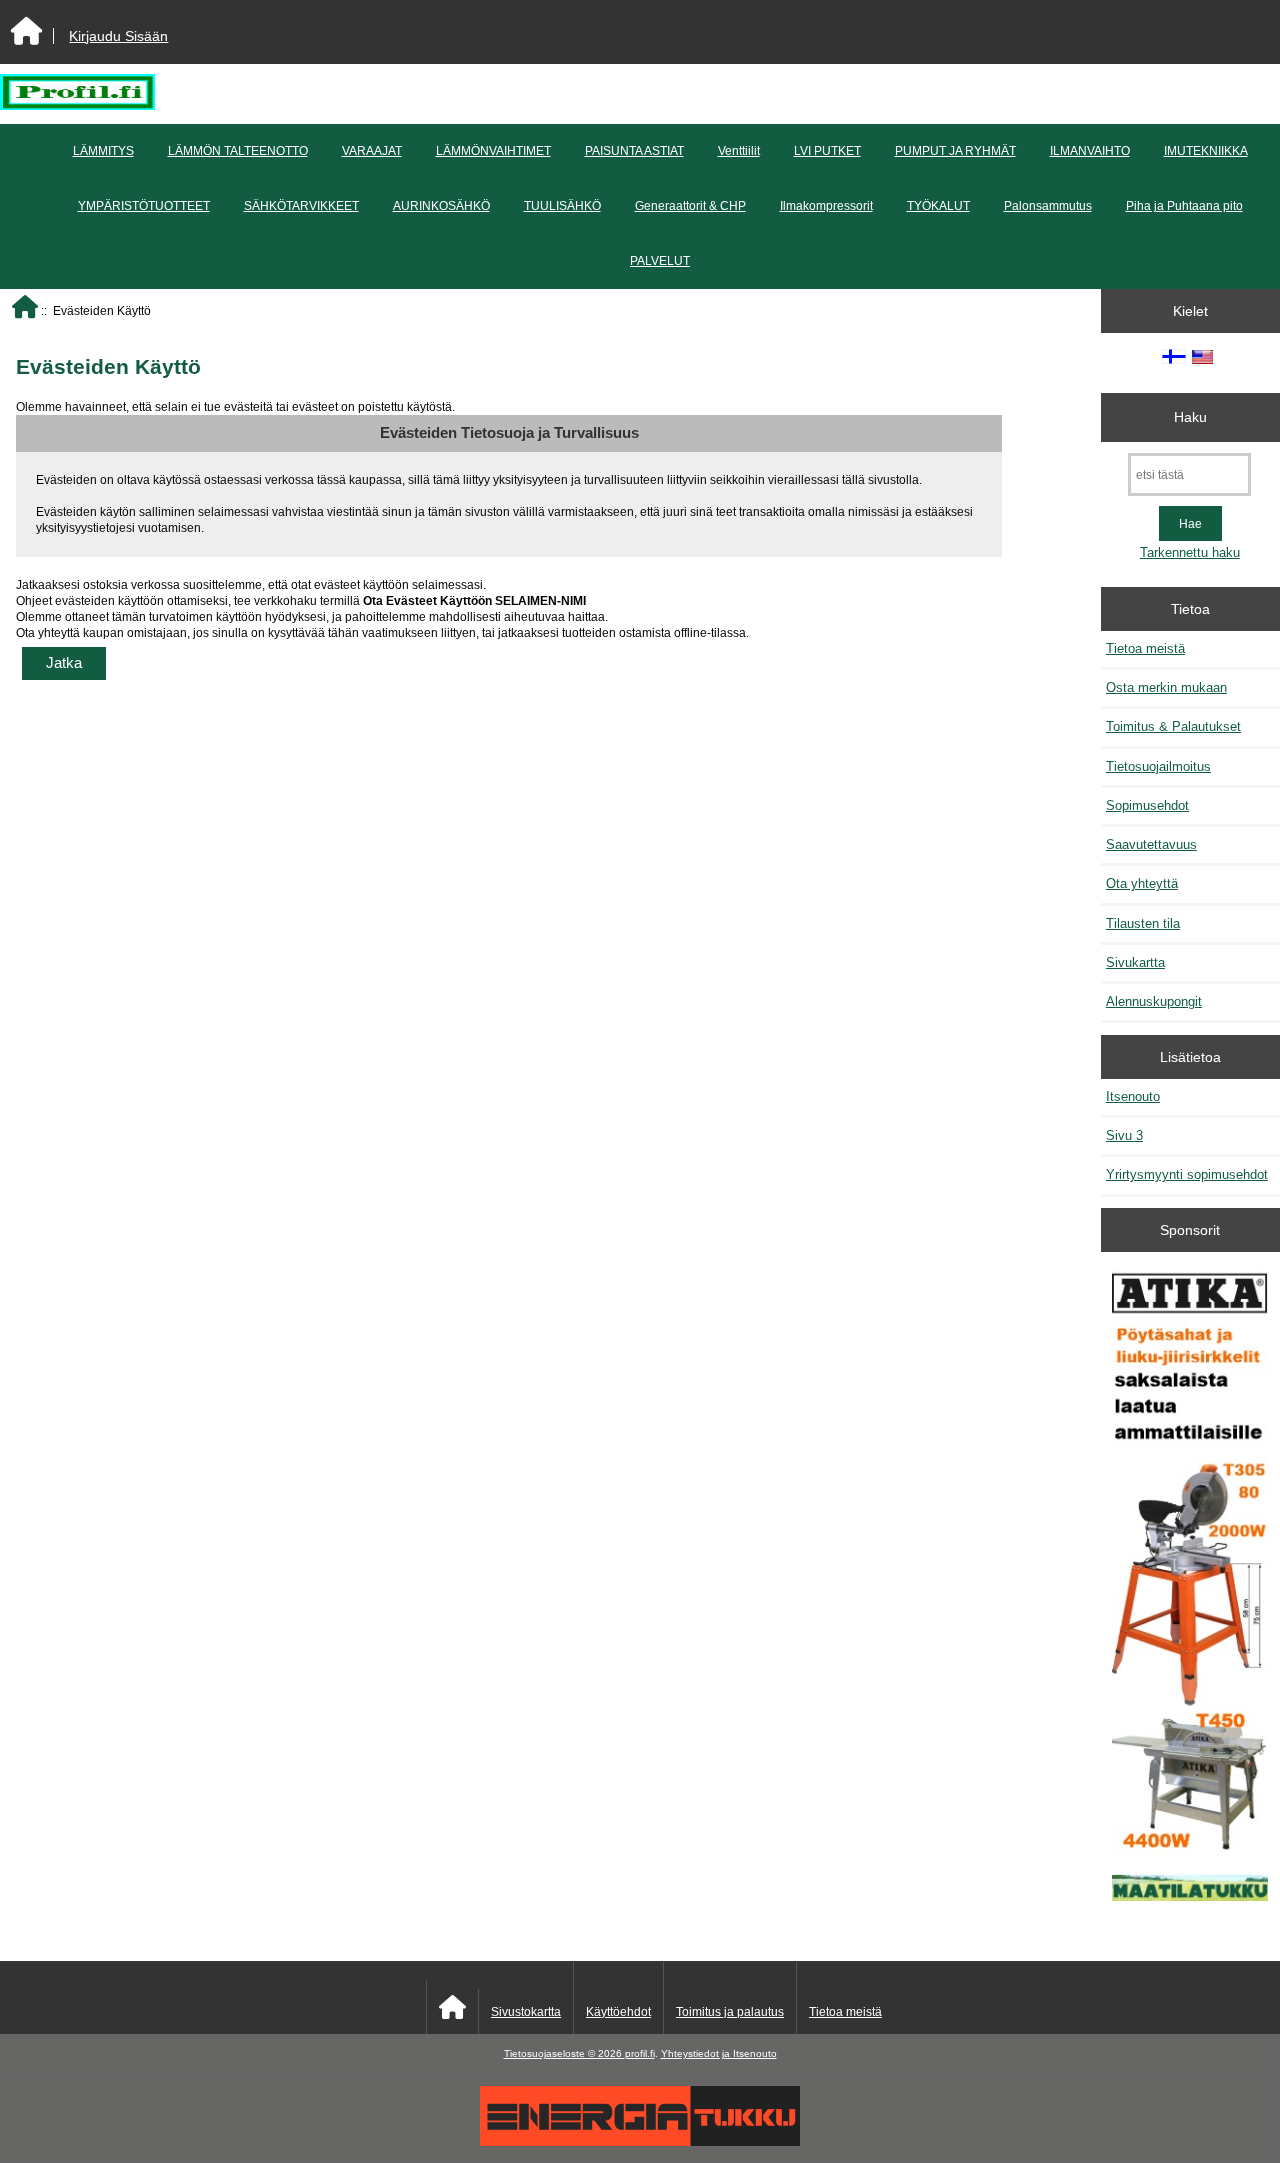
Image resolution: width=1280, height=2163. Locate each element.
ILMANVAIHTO (1090, 151)
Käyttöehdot (618, 2012)
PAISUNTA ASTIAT (634, 151)
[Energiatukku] (640, 2141)
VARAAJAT (372, 151)
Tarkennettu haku (1190, 552)
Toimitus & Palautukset (1173, 726)
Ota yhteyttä (1142, 883)
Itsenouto (1133, 1096)
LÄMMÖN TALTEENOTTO (238, 151)
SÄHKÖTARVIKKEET (301, 206)
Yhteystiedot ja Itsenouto (719, 2053)
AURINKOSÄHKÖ (441, 206)
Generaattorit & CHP (690, 206)
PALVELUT (660, 261)
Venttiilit (739, 151)
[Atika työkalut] (1190, 1586)
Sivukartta (1135, 962)
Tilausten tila (1143, 923)
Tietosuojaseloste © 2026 (564, 2053)
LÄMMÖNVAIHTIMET (493, 151)
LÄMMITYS (103, 151)
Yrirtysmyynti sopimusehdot (1187, 1174)
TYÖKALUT (938, 206)
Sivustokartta (526, 2012)
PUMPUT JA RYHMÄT (955, 151)
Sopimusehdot (1147, 805)
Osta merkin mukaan (1166, 687)
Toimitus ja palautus (730, 2012)
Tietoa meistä (1145, 648)
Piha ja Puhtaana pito (1184, 206)
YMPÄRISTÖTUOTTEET (144, 206)
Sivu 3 (1124, 1135)
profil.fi (640, 2053)
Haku (1190, 417)
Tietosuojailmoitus (1158, 766)
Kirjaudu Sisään (118, 36)
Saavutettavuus (1151, 844)
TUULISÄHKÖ (562, 206)
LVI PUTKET (827, 151)
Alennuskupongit (1154, 1001)
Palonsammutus (1048, 206)
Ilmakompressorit (826, 206)
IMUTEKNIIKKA (1206, 151)
